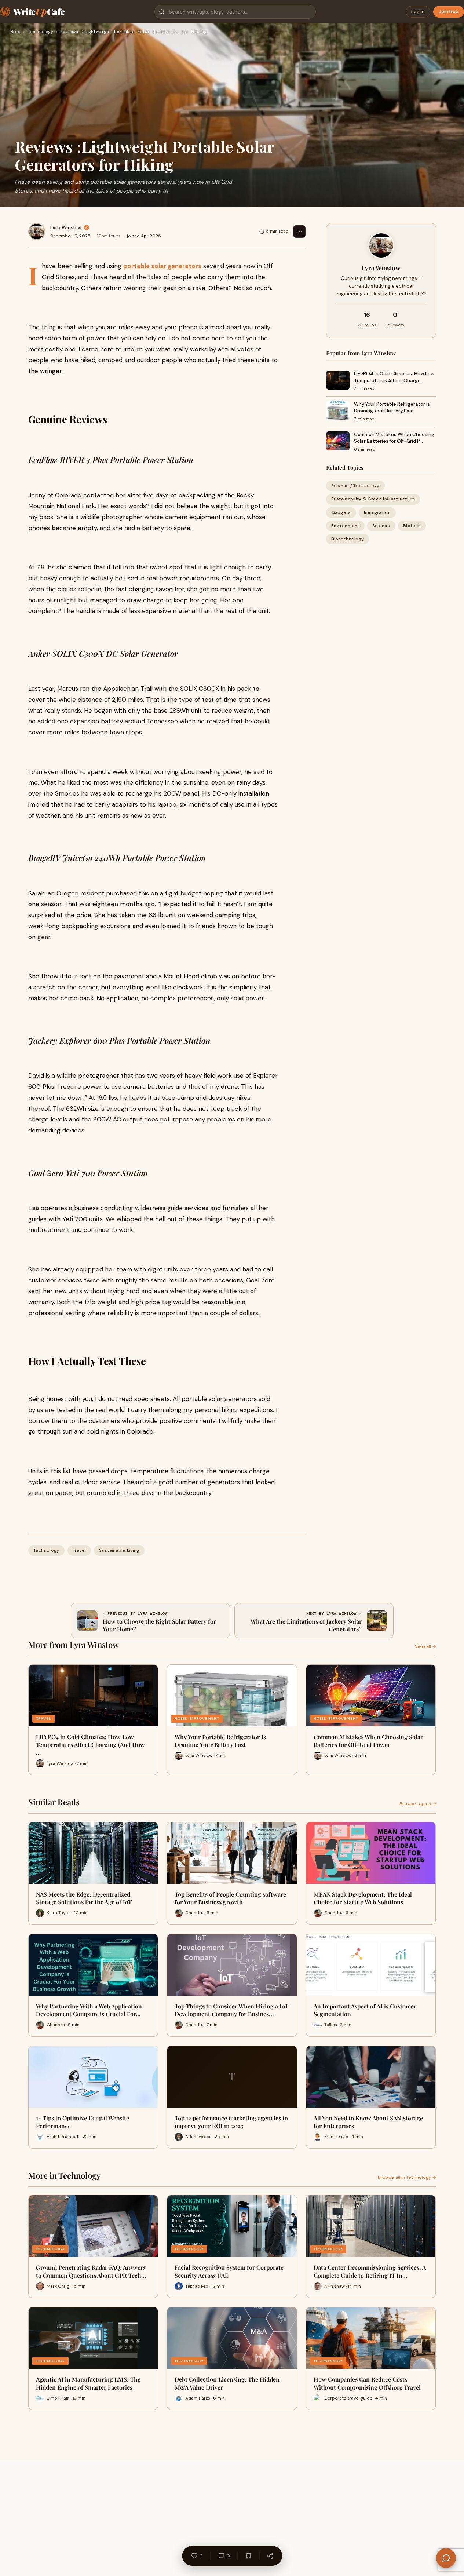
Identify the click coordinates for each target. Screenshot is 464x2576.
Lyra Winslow (66, 227)
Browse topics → (418, 1804)
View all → (425, 1646)
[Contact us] (446, 2558)
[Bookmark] (248, 2556)
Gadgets (341, 512)
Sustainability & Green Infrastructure (373, 499)
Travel (79, 1550)
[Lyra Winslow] (37, 231)
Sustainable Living (119, 1550)
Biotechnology (348, 539)
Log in (418, 12)
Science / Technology (355, 486)
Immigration (377, 512)
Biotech (412, 526)
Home (15, 32)
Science (381, 526)
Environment (345, 526)
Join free (449, 12)
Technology (40, 32)
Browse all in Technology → (407, 2177)
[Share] (270, 2556)
